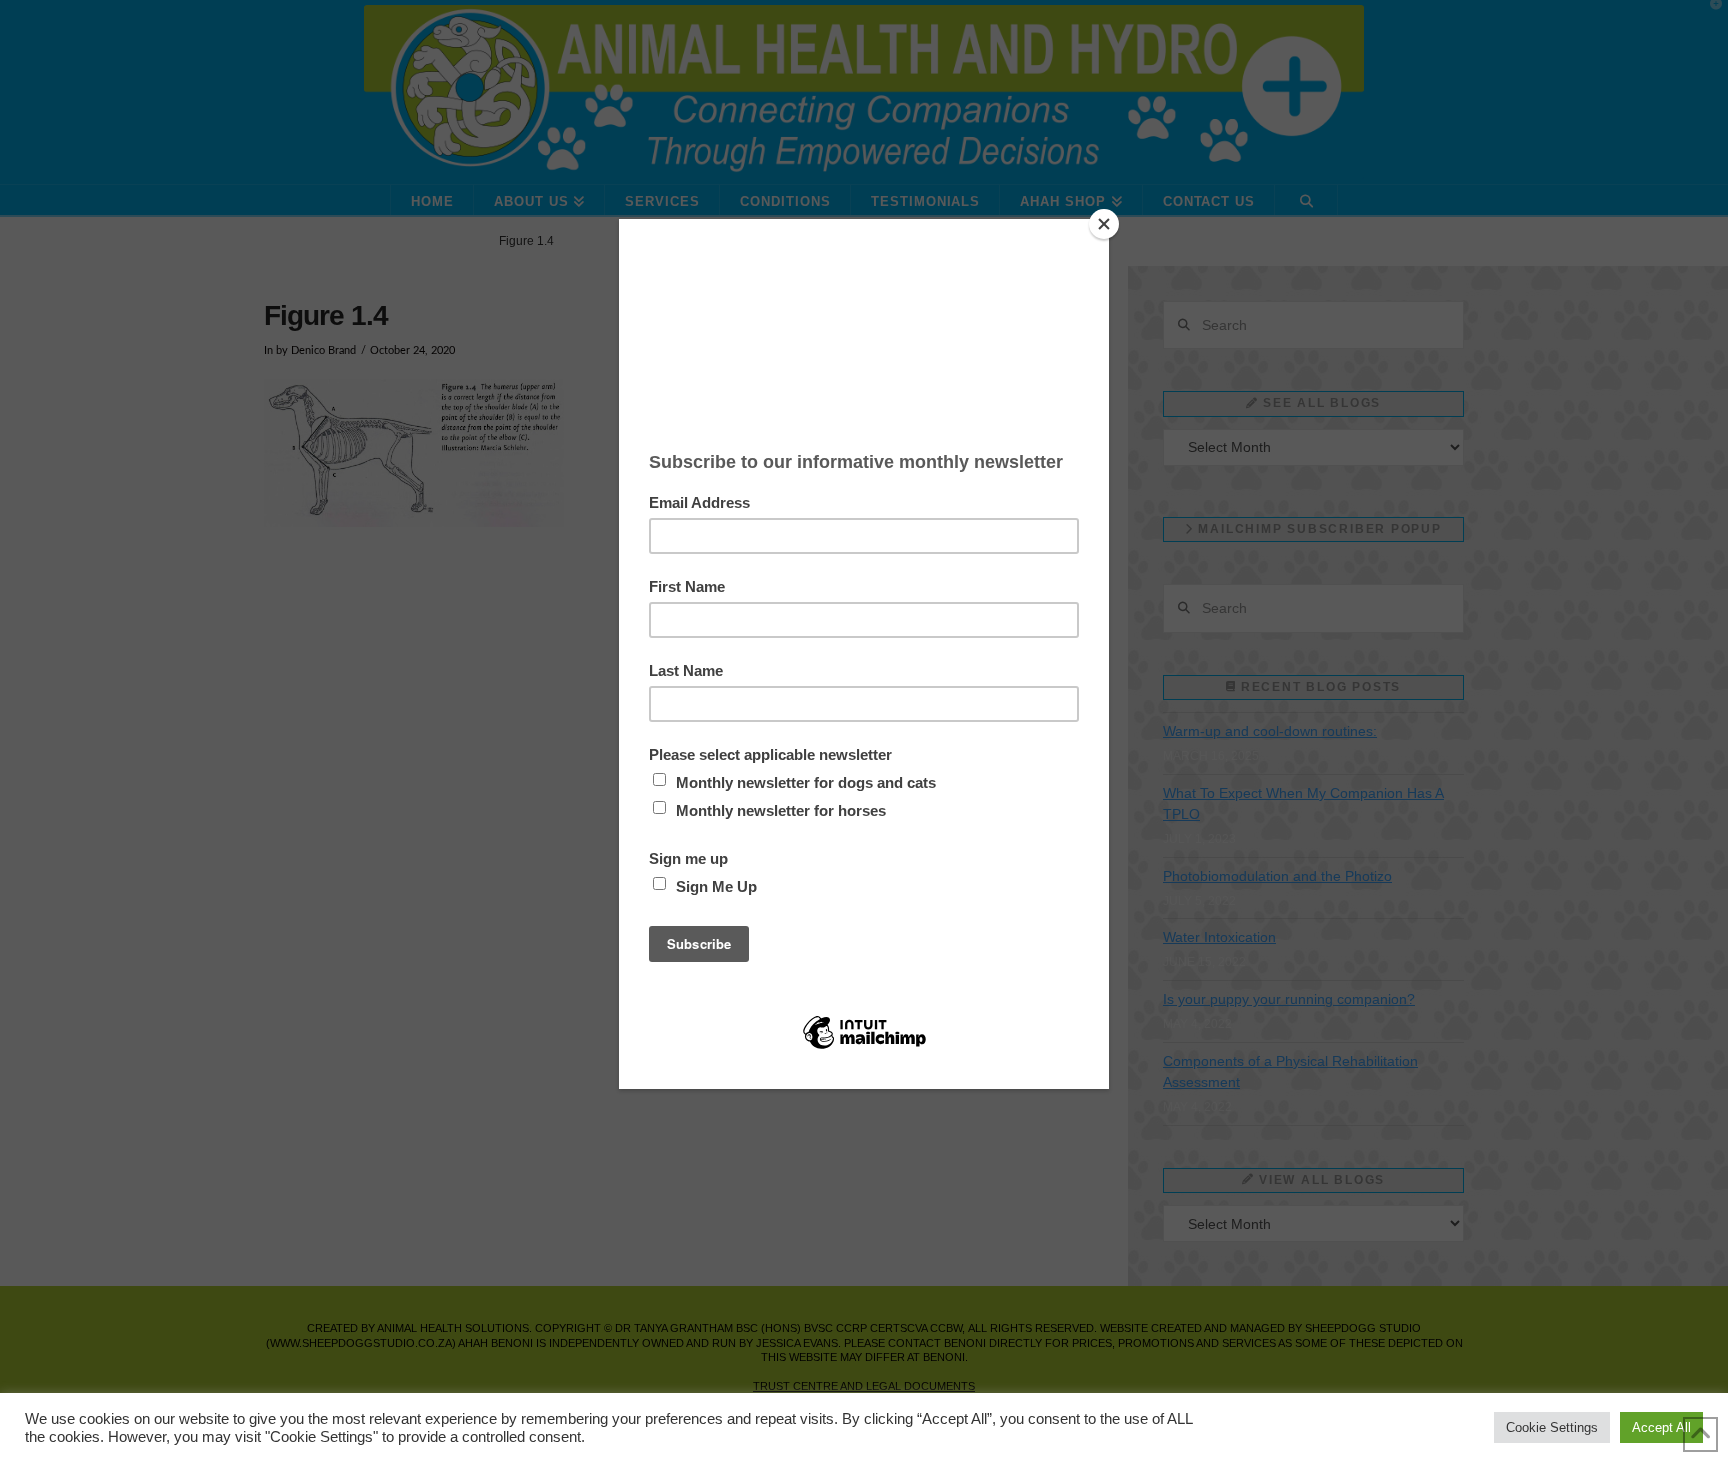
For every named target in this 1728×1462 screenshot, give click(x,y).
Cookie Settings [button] (1552, 1427)
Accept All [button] (1661, 1427)
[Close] (1104, 224)
